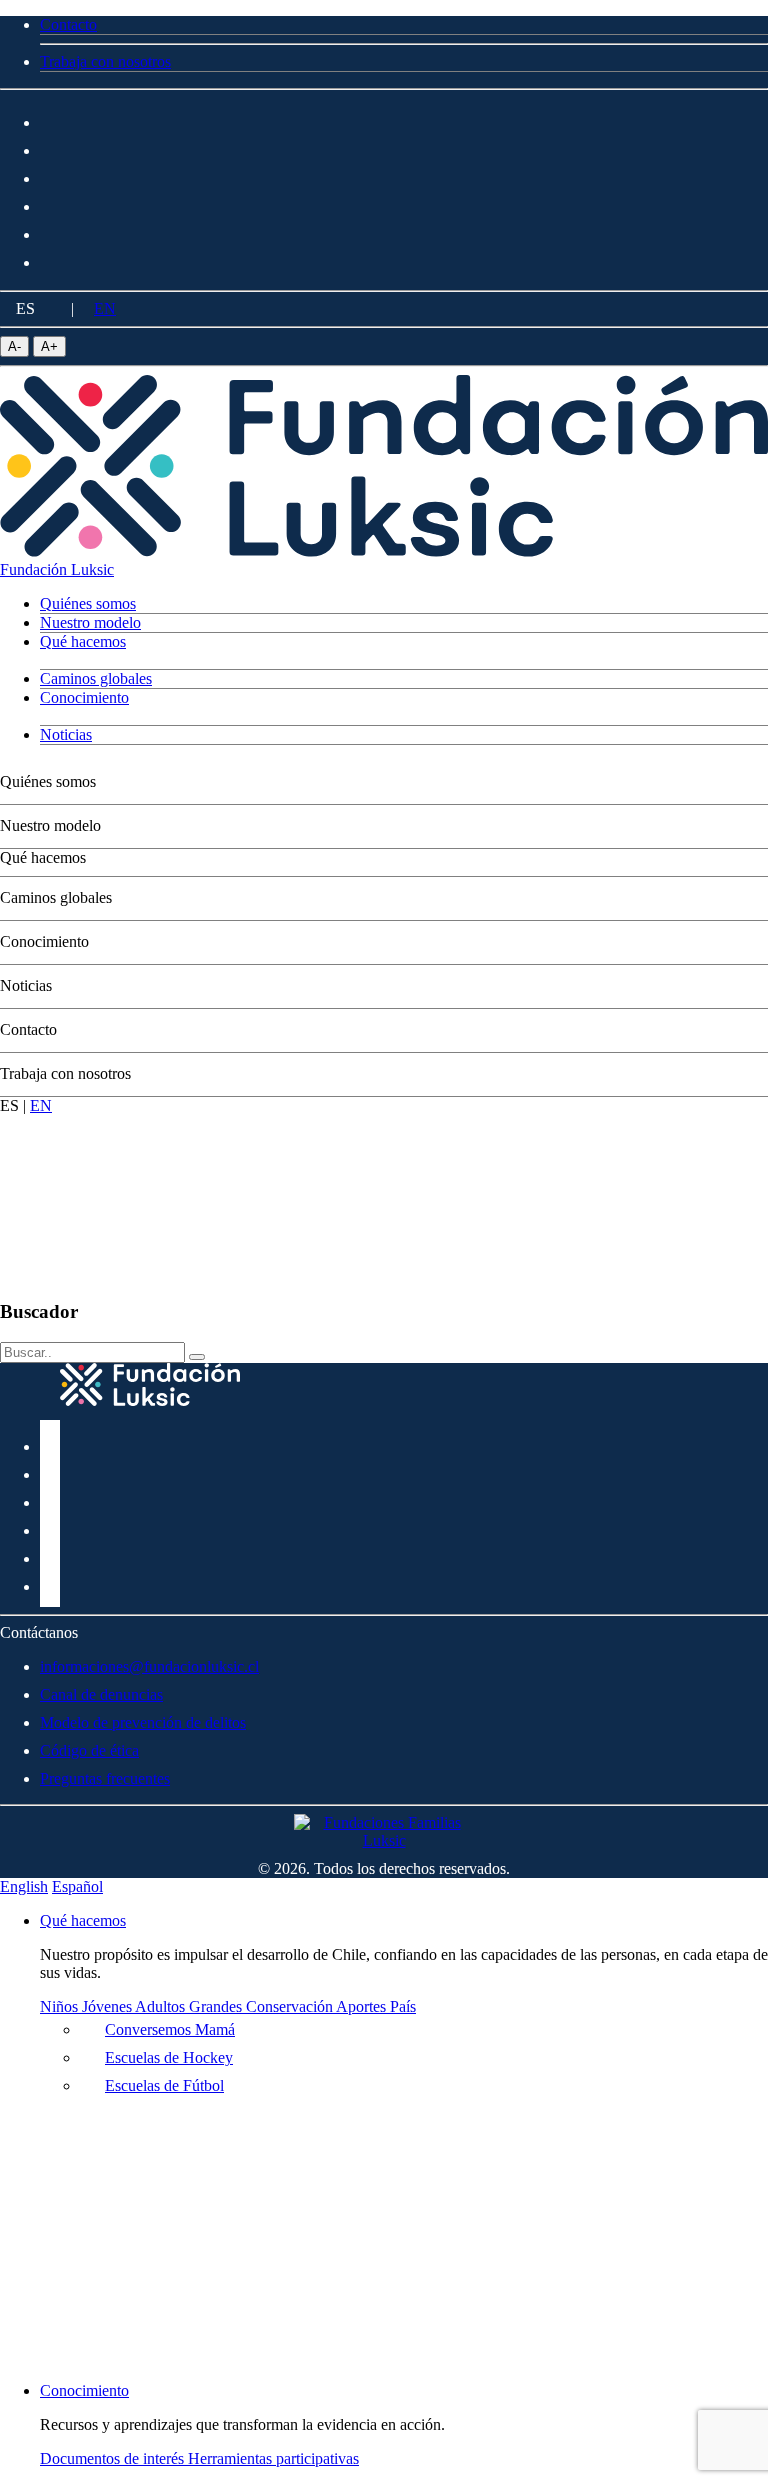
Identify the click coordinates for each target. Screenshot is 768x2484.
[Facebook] (50, 119)
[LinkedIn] (50, 203)
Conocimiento (44, 941)
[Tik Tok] (50, 259)
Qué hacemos (43, 857)
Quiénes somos (48, 781)
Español (77, 1886)
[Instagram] (50, 147)
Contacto (28, 1029)
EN (105, 308)
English (24, 1886)
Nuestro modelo (50, 825)
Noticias (26, 985)
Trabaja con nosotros (65, 1073)
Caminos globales (56, 897)
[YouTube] (50, 231)
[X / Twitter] (50, 175)
